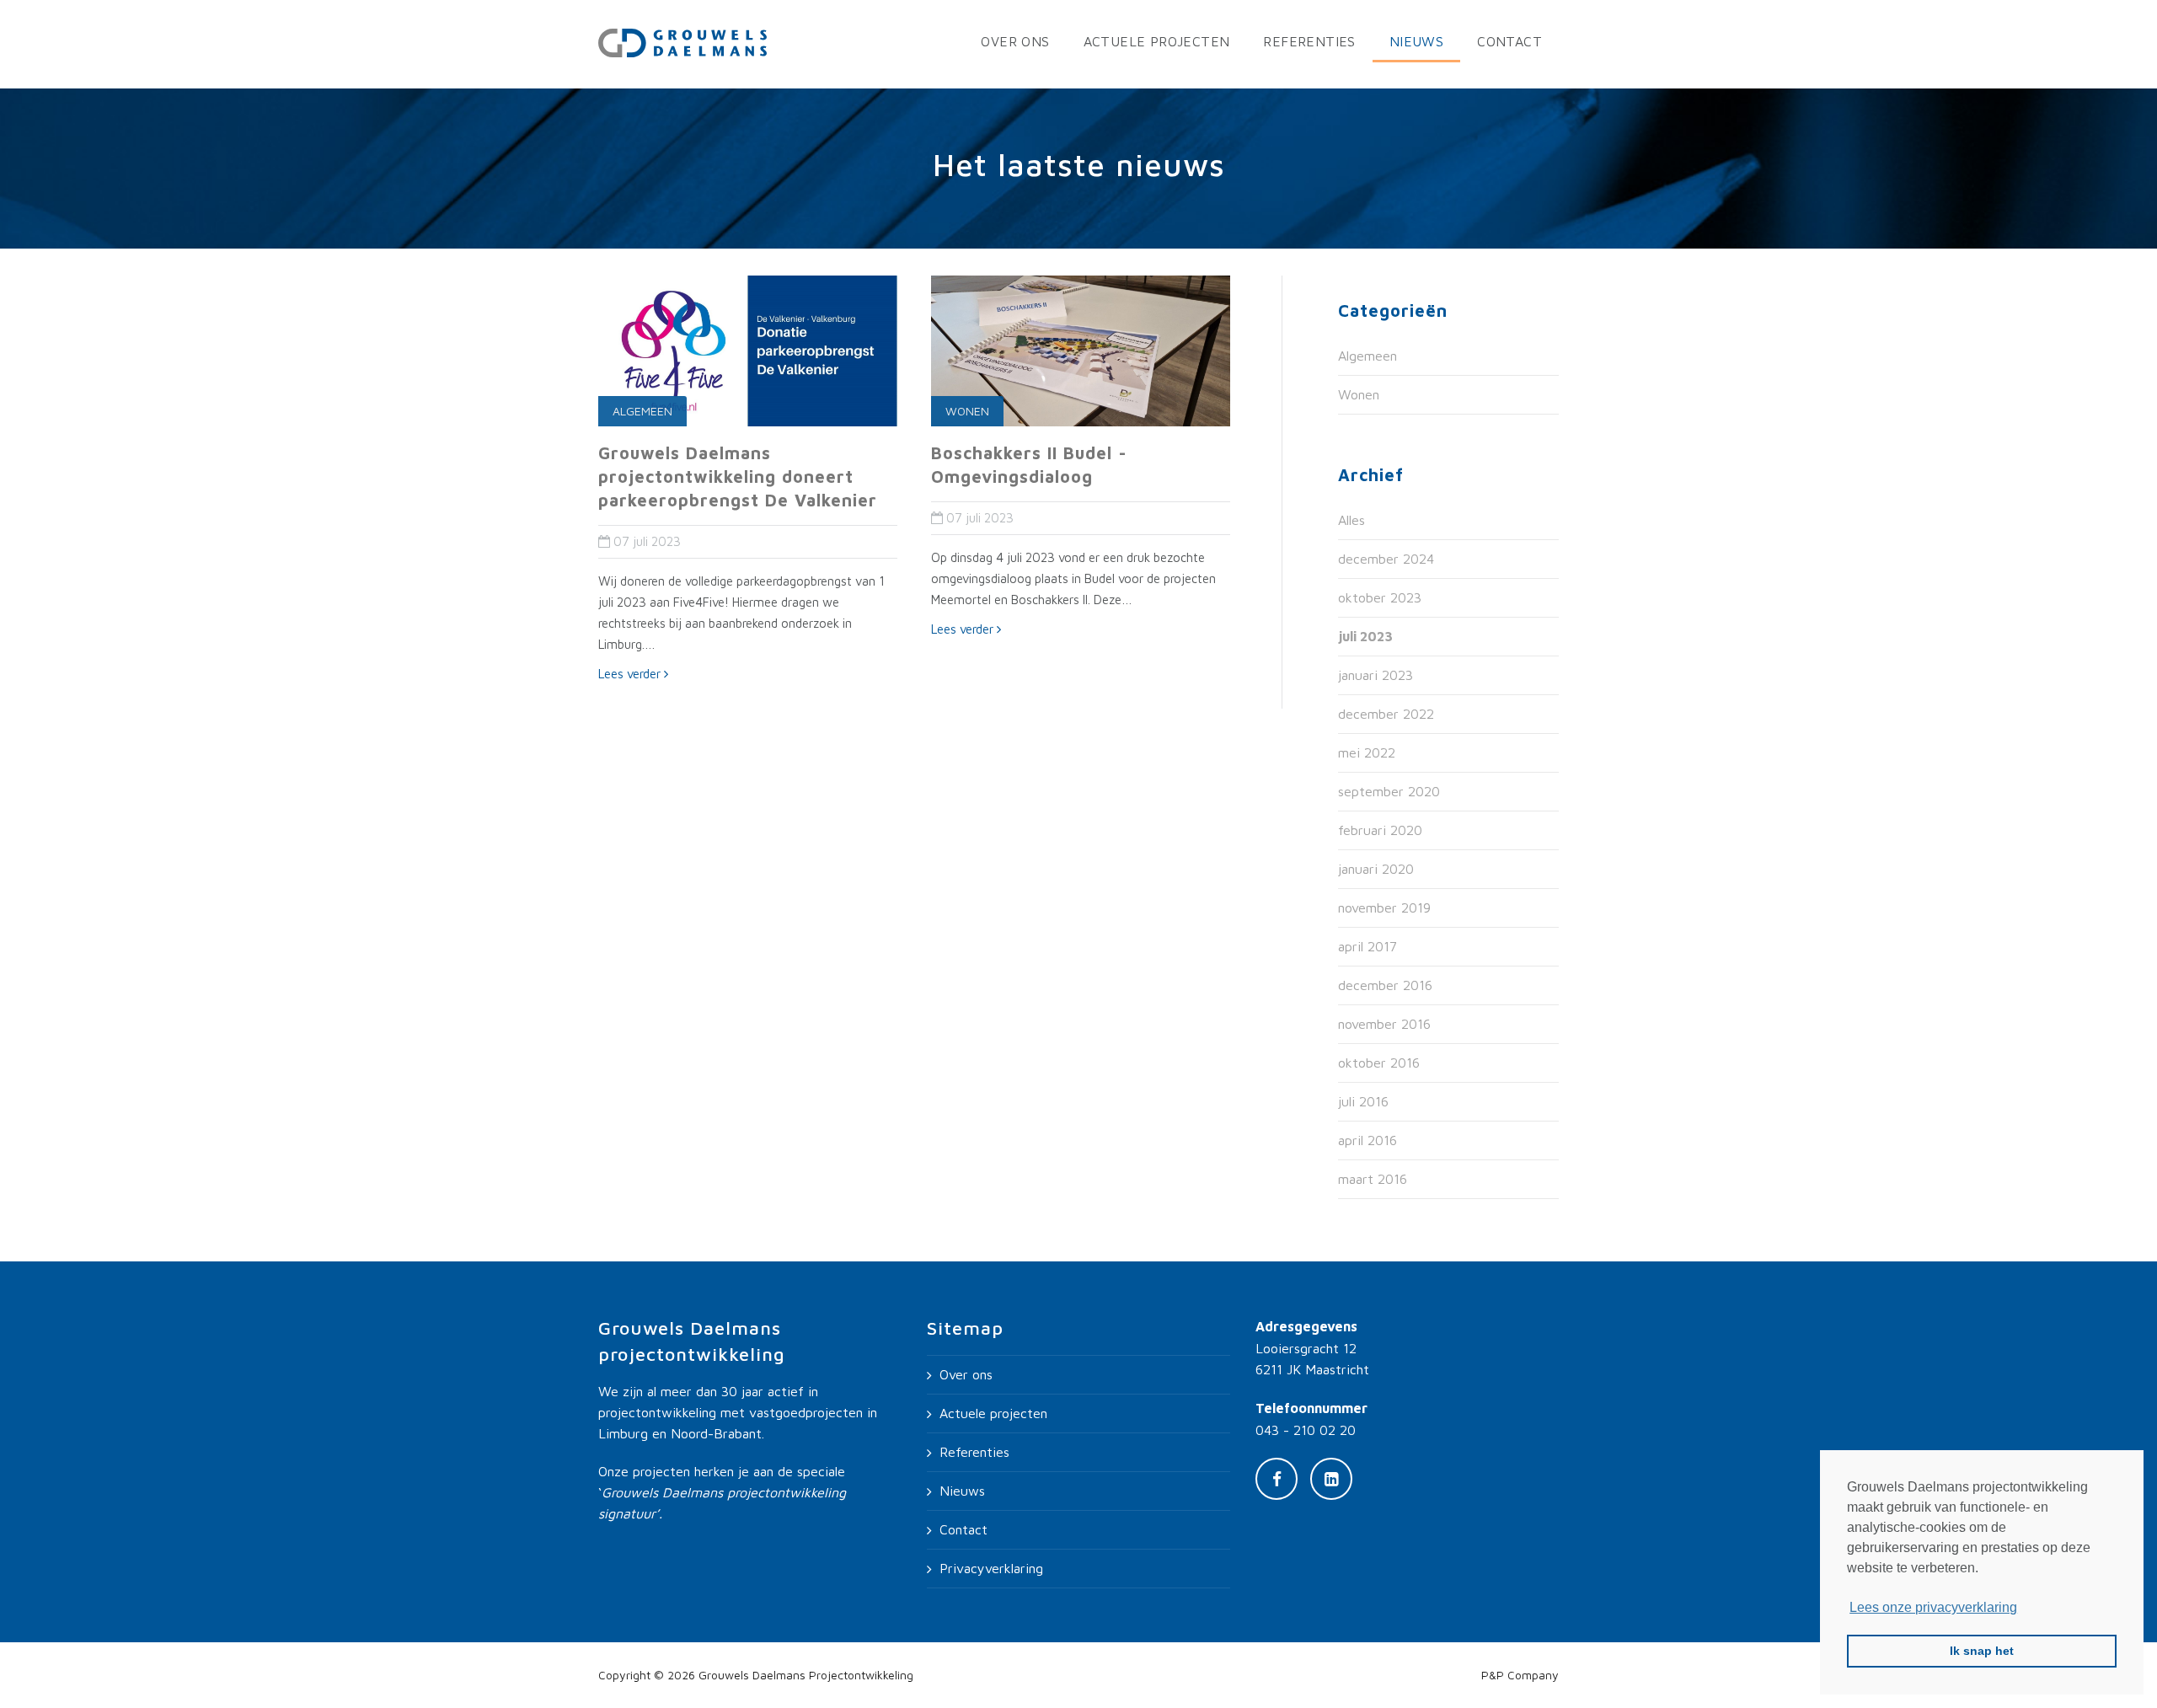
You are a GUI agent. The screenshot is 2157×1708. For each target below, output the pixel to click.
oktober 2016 (1379, 1063)
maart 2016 (1373, 1179)
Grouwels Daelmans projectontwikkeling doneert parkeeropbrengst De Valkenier (738, 477)
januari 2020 (1376, 869)
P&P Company (1520, 1675)
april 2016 (1368, 1140)
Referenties (1309, 41)
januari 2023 (1376, 675)
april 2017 (1368, 946)
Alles (1351, 520)
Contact (1509, 41)
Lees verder (631, 674)
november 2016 (1384, 1024)
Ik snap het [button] (1982, 1651)
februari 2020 (1380, 830)
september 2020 (1389, 791)
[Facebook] (1277, 1479)
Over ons (1015, 41)
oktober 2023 (1380, 597)
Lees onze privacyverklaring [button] (1933, 1607)
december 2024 (1386, 559)
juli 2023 (1365, 636)
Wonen (967, 411)
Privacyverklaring (991, 1568)
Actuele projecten (1157, 41)
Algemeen (642, 411)
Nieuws (1416, 41)
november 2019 (1384, 908)
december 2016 (1385, 985)
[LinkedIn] (1331, 1479)
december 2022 (1386, 714)
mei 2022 (1367, 752)
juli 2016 (1363, 1101)
